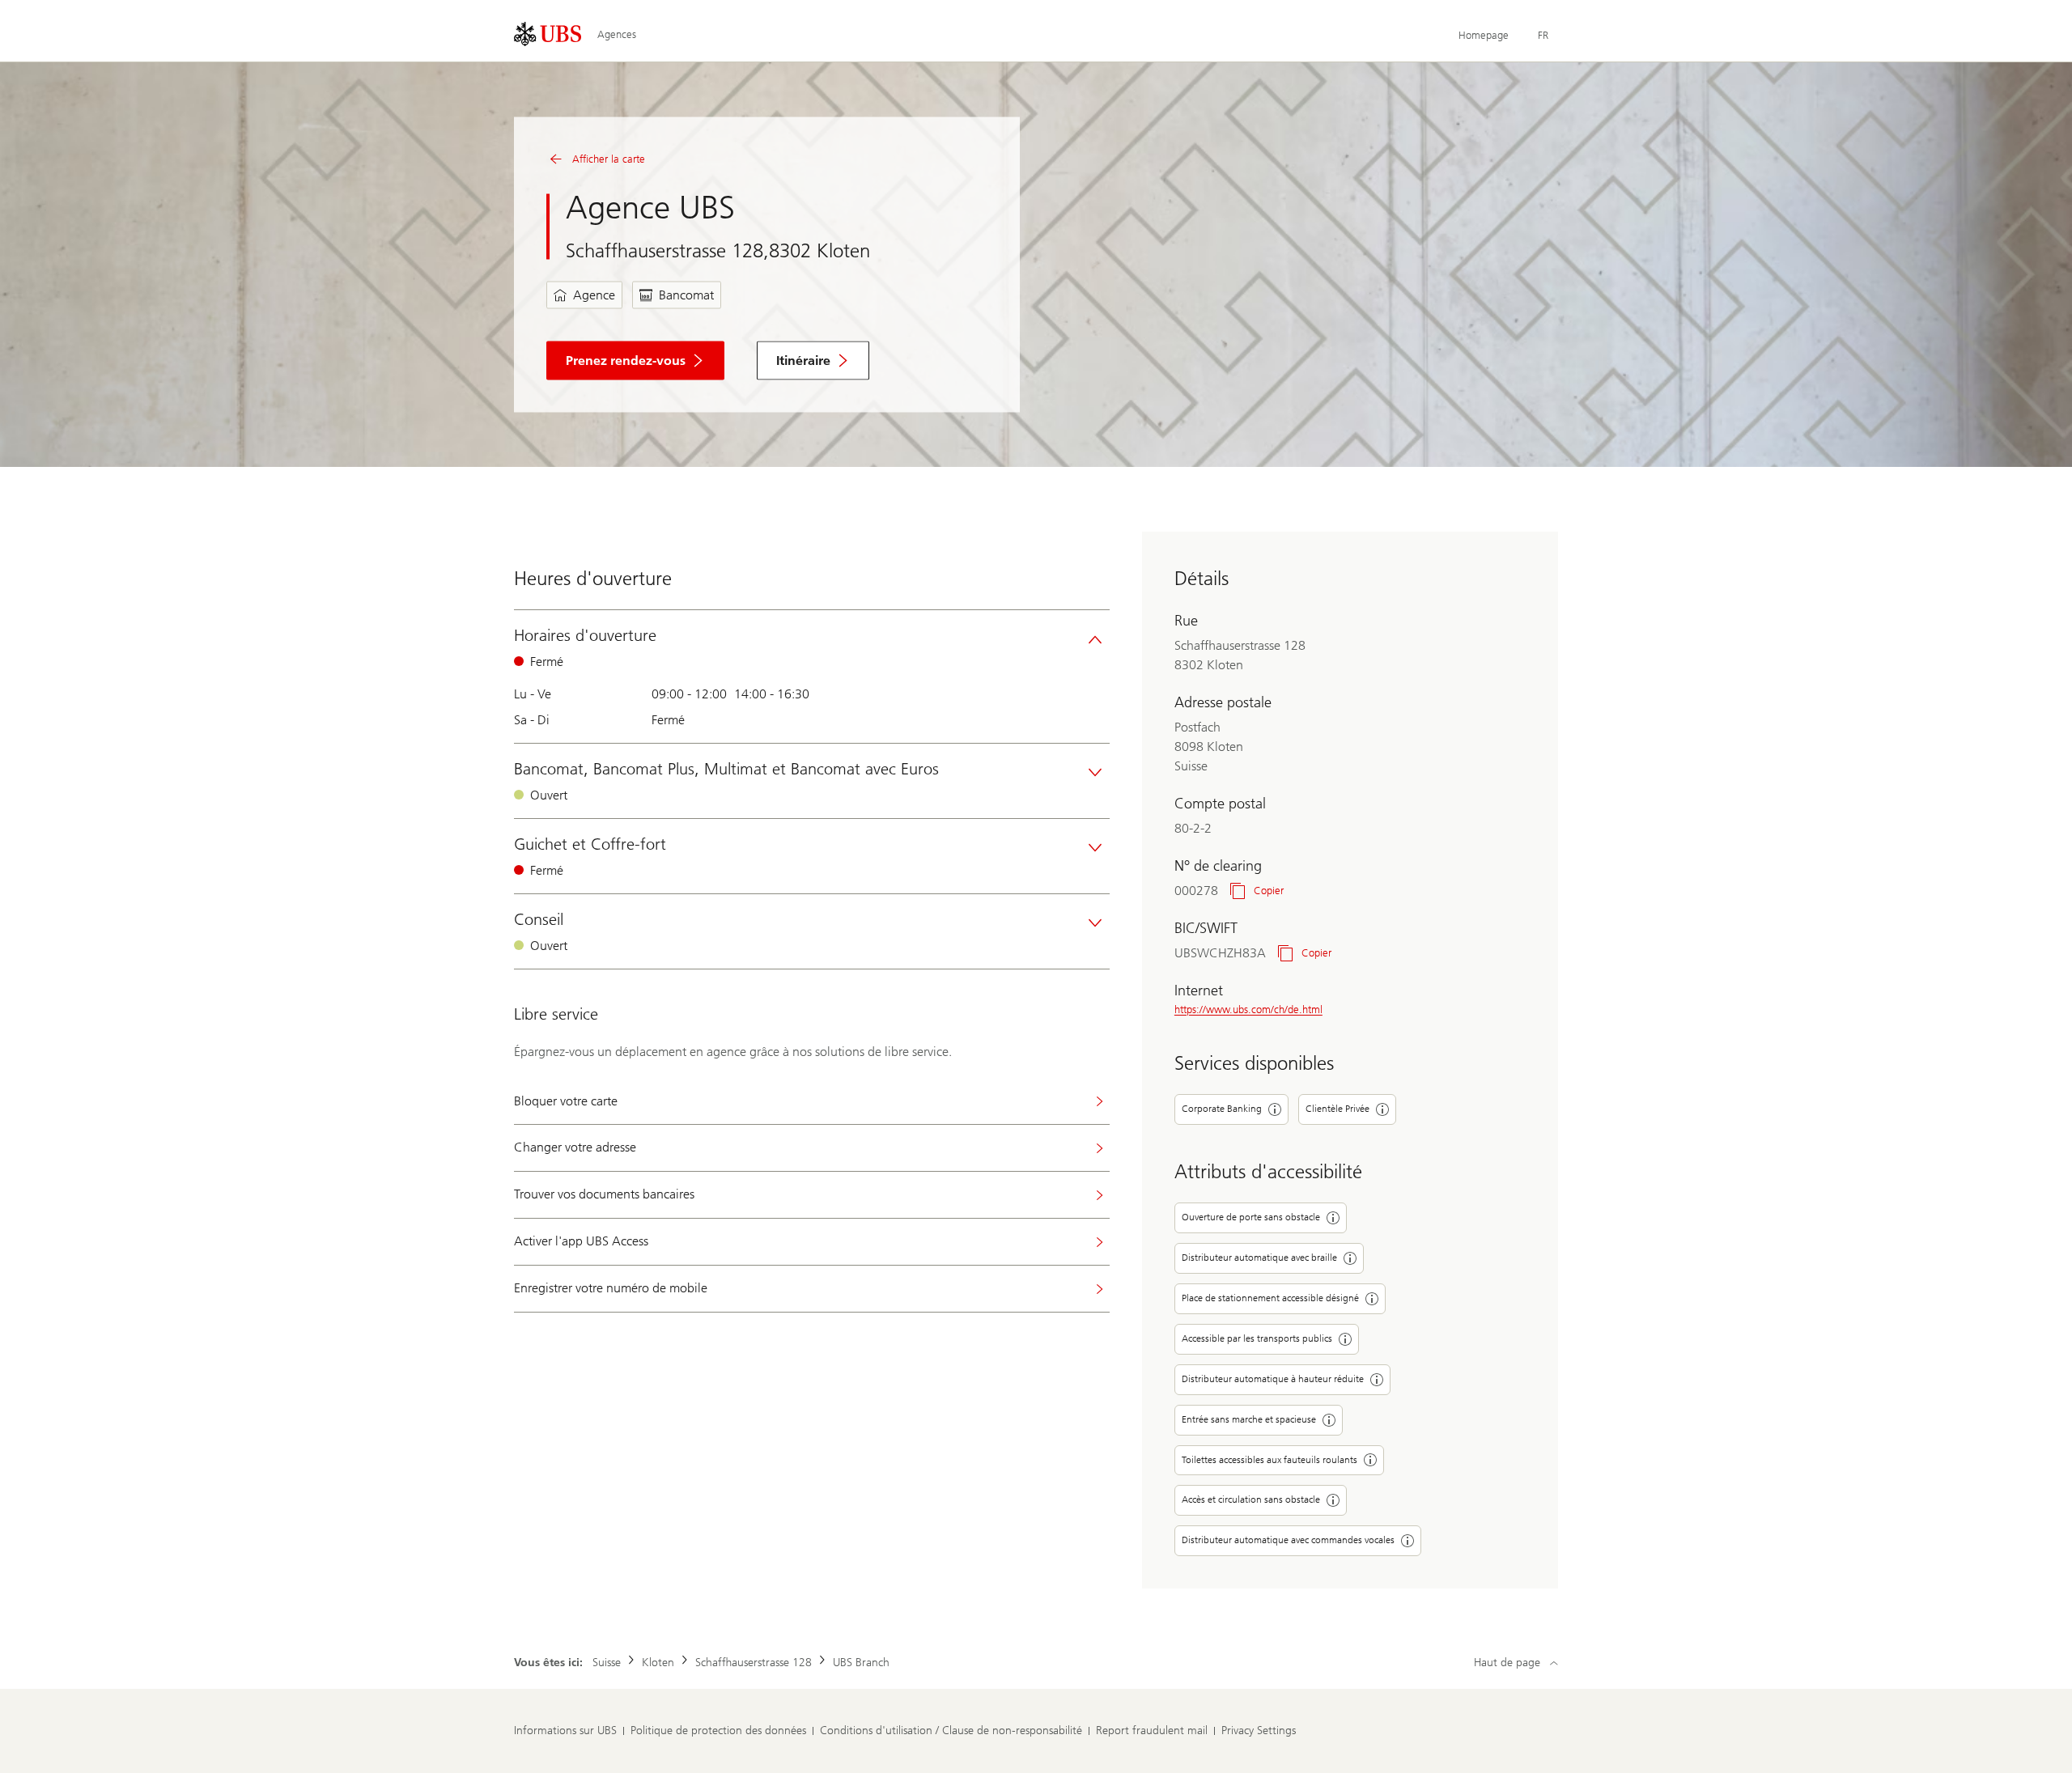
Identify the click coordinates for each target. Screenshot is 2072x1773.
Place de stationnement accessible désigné (1270, 1298)
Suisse (607, 1663)
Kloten (658, 1663)
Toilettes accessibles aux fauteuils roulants (1270, 1460)
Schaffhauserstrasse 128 (754, 1663)
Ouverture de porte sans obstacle (1251, 1217)
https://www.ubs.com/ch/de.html (1248, 1010)
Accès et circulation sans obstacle (1251, 1499)
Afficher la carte (609, 159)
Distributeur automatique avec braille (1259, 1258)
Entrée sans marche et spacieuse (1249, 1419)
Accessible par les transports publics (1257, 1338)
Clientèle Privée (1337, 1109)
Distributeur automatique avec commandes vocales (1288, 1540)
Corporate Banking (1222, 1109)
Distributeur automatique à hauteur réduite (1273, 1379)
